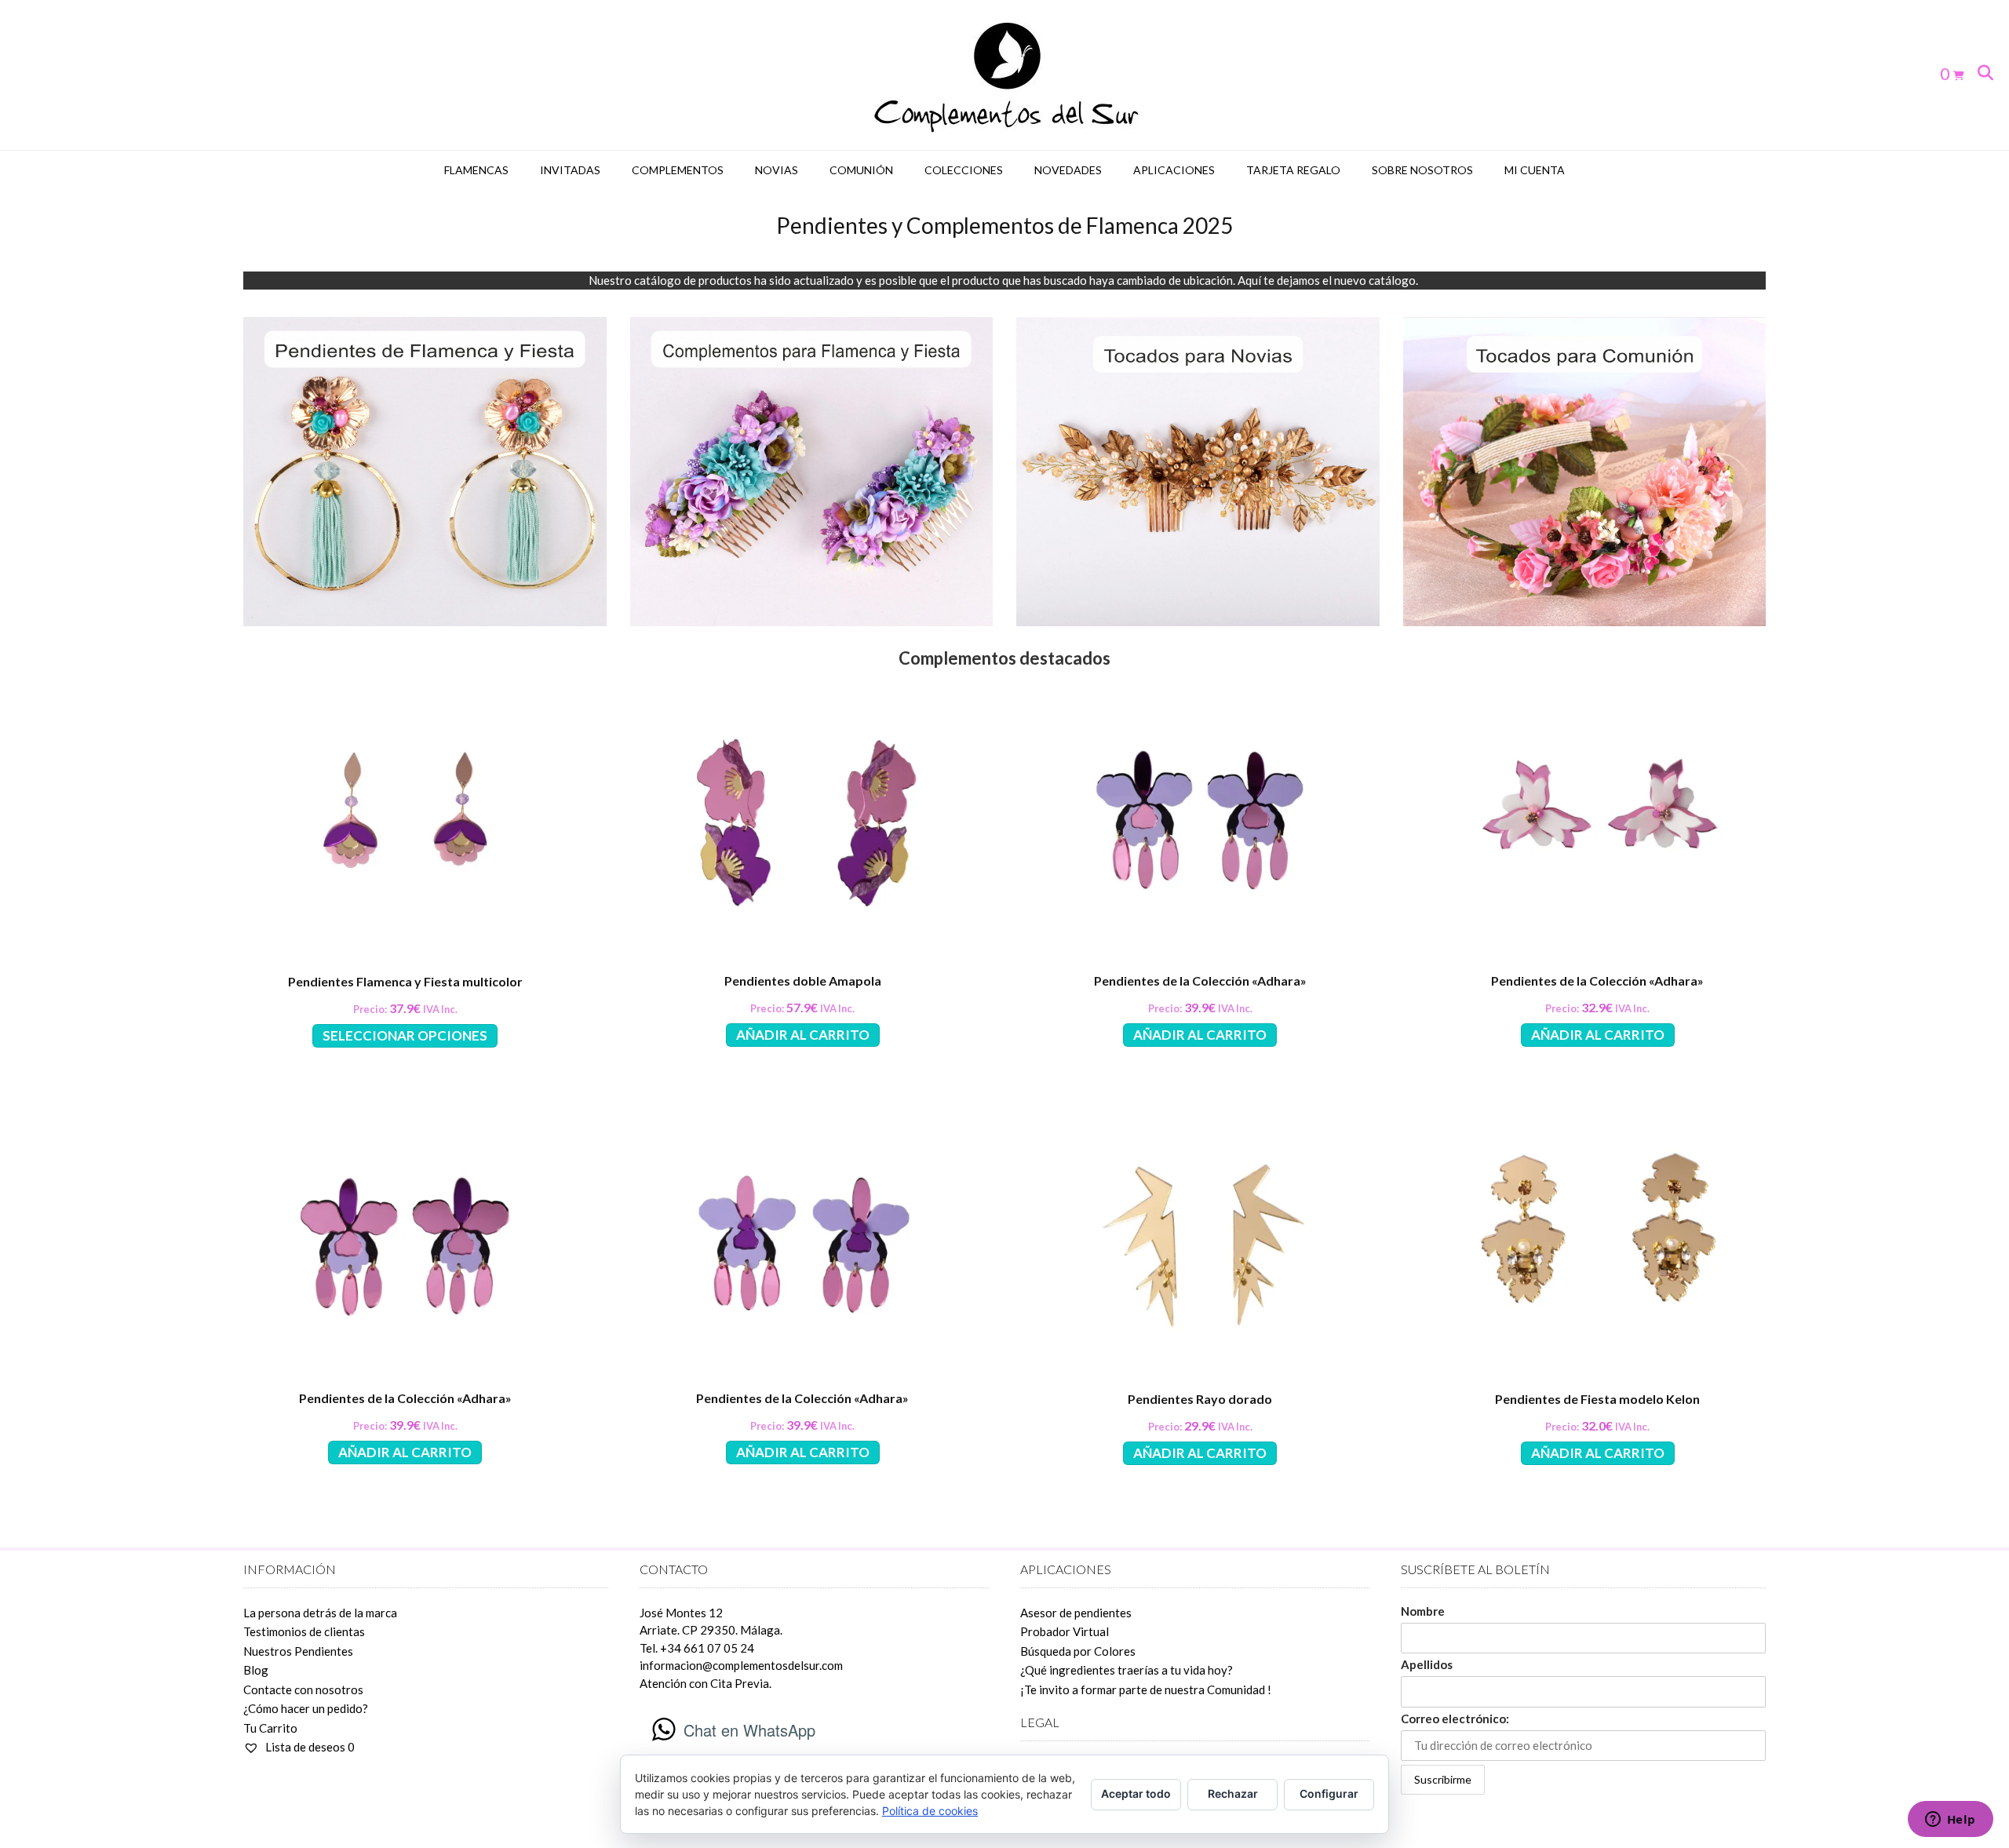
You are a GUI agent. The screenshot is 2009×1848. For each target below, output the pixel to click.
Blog (256, 1670)
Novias (777, 170)
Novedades (1068, 170)
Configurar (1329, 1793)
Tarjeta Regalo (1293, 170)
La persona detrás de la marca (320, 1613)
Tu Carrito (270, 1728)
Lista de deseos (309, 1747)
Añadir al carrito (803, 1035)
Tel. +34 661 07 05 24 (697, 1648)
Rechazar (1233, 1793)
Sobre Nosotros (1422, 170)
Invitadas (570, 170)
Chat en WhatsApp (749, 1730)
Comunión (861, 170)
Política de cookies (930, 1811)
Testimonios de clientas (304, 1631)
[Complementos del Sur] (1005, 75)
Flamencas (476, 170)
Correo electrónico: (1455, 1719)
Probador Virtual (1065, 1631)
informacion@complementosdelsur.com (741, 1665)
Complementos (678, 170)
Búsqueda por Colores (1078, 1651)
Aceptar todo (1136, 1793)
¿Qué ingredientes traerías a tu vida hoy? (1127, 1670)
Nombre (1423, 1611)
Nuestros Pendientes (298, 1651)
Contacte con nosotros (303, 1689)
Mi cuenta (1535, 170)
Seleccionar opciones (405, 1035)
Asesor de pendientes (1076, 1613)
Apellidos (1427, 1664)
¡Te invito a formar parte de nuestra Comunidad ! (1146, 1689)
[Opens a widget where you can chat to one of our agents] (1950, 1821)
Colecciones (964, 170)
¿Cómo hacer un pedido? (306, 1708)
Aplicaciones (1174, 170)
